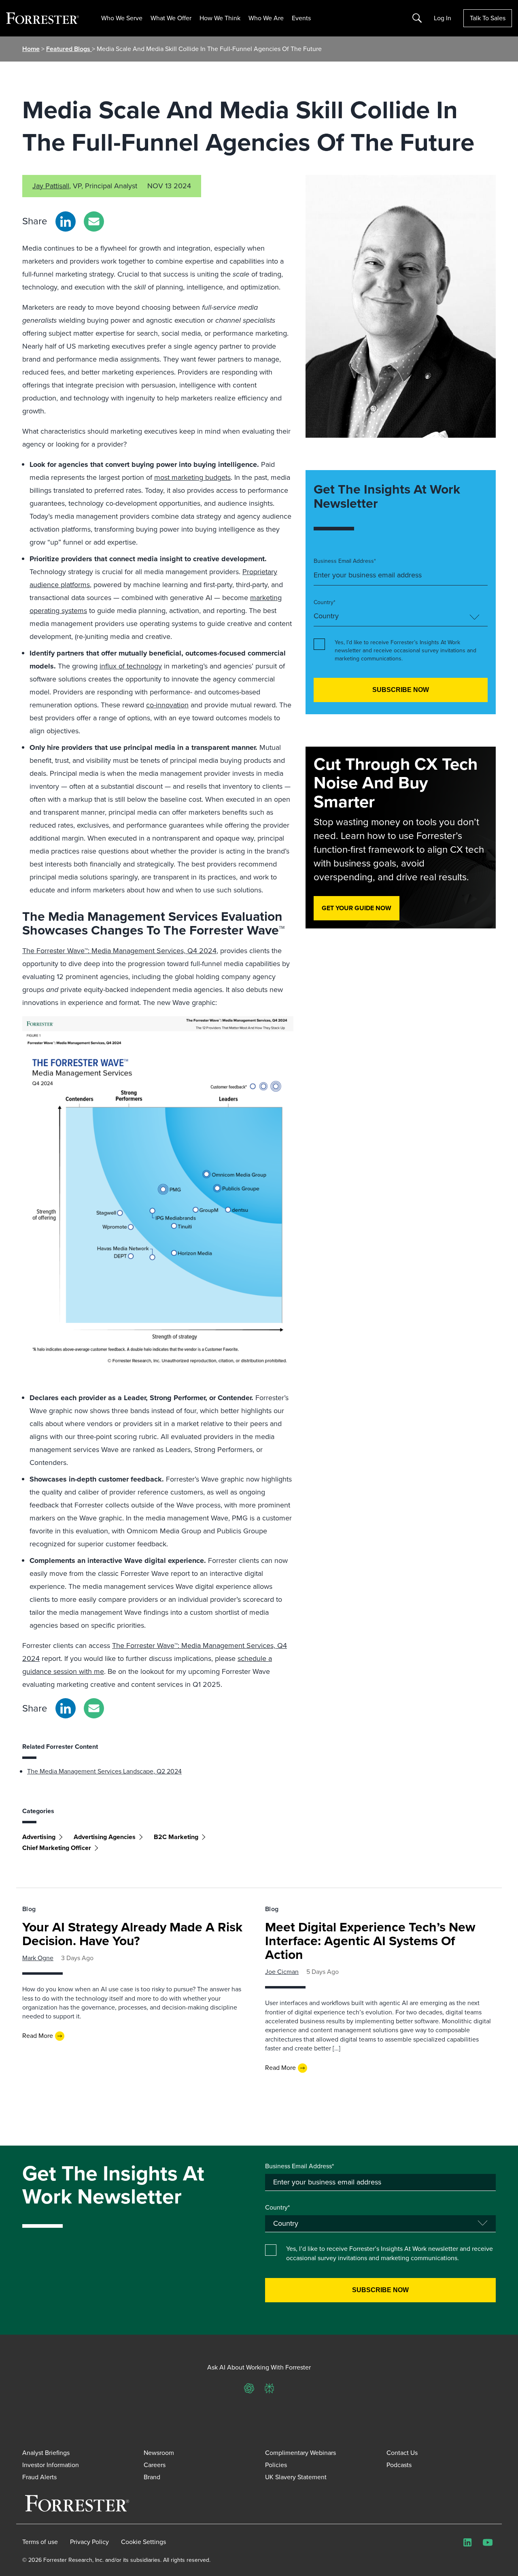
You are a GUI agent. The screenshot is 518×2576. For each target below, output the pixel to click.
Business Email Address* (345, 561)
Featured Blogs (69, 49)
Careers (155, 2465)
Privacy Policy (89, 2542)
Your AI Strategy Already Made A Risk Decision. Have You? (132, 1934)
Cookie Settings (143, 2542)
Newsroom (159, 2453)
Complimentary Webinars (300, 2453)
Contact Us (402, 2453)
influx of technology (131, 666)
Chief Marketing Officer (57, 1848)
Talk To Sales (488, 18)
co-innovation (167, 705)
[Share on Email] (94, 221)
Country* (325, 602)
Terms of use (40, 2542)
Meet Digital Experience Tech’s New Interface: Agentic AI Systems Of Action (370, 1941)
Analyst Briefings (46, 2453)
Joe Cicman (282, 1972)
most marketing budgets (192, 477)
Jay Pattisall (51, 186)
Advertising (39, 1837)
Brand (152, 2477)
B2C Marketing (176, 1837)
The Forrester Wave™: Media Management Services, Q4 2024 (119, 951)
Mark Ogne (38, 1958)
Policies (276, 2465)
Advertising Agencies (105, 1837)
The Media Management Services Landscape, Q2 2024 (104, 1771)
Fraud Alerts (39, 2477)
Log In (443, 18)
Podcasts (399, 2465)
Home (31, 49)
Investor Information (51, 2465)
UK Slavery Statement (296, 2477)
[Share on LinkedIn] (66, 221)
